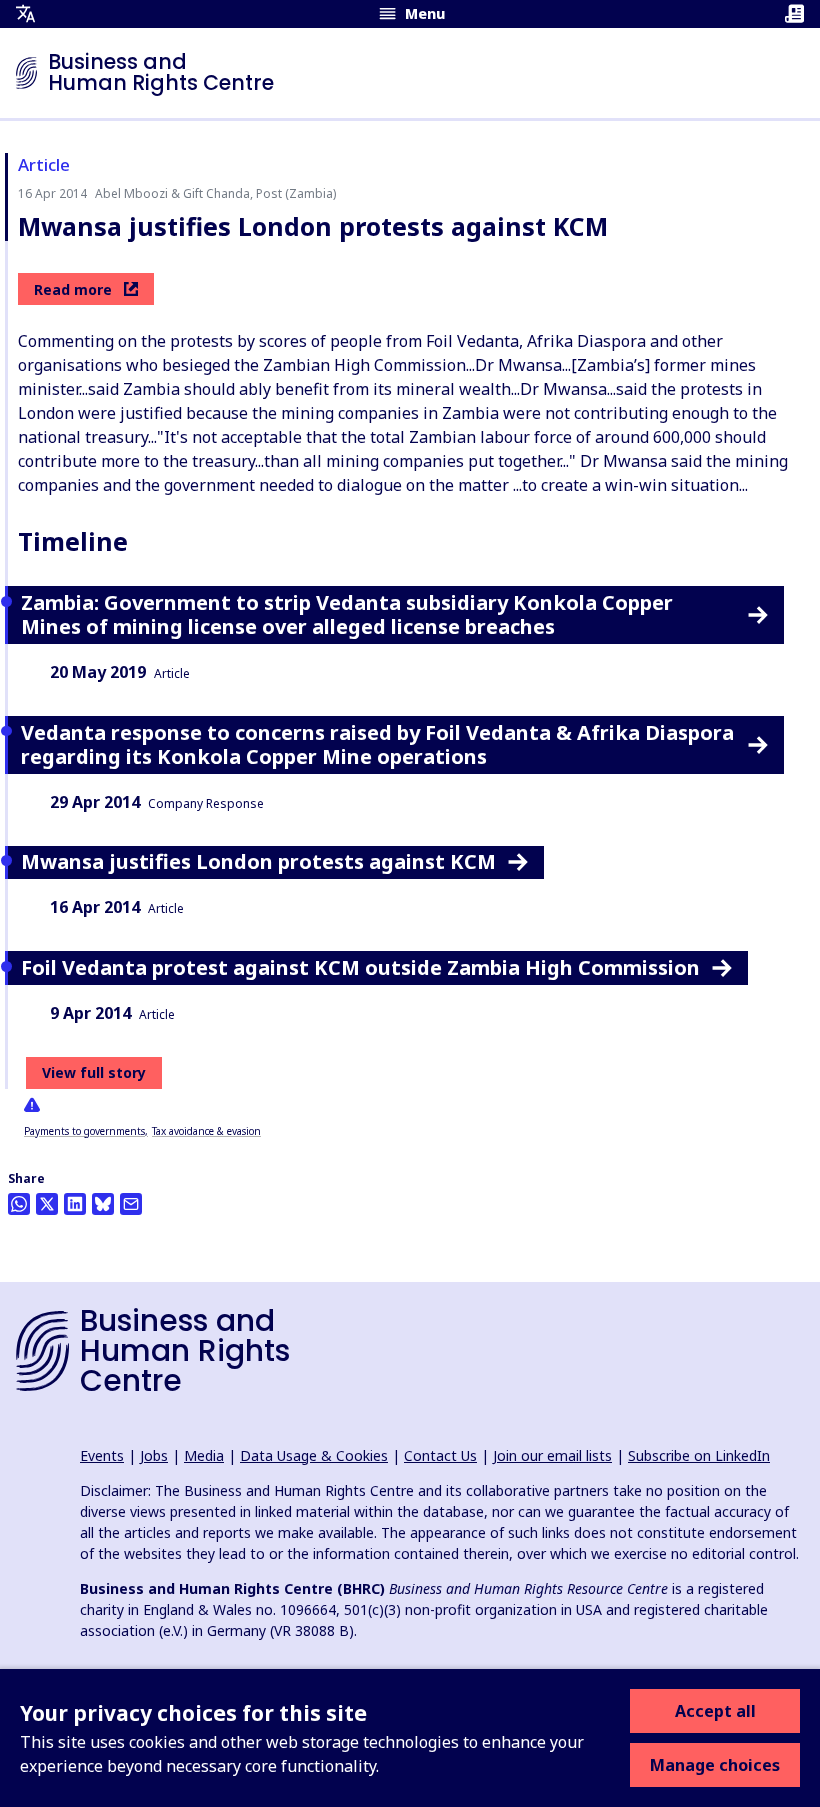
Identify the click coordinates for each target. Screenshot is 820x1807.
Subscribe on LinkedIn (699, 1455)
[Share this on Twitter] (47, 1204)
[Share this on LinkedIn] (75, 1204)
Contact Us (440, 1455)
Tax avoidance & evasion (206, 1131)
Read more (73, 289)
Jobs (154, 1455)
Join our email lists (552, 1455)
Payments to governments (84, 1131)
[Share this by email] (131, 1204)
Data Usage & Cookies (314, 1455)
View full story (94, 1072)
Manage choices (715, 1765)
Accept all (715, 1711)
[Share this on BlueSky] (103, 1204)
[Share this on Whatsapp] (19, 1204)
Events (102, 1455)
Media (204, 1455)
